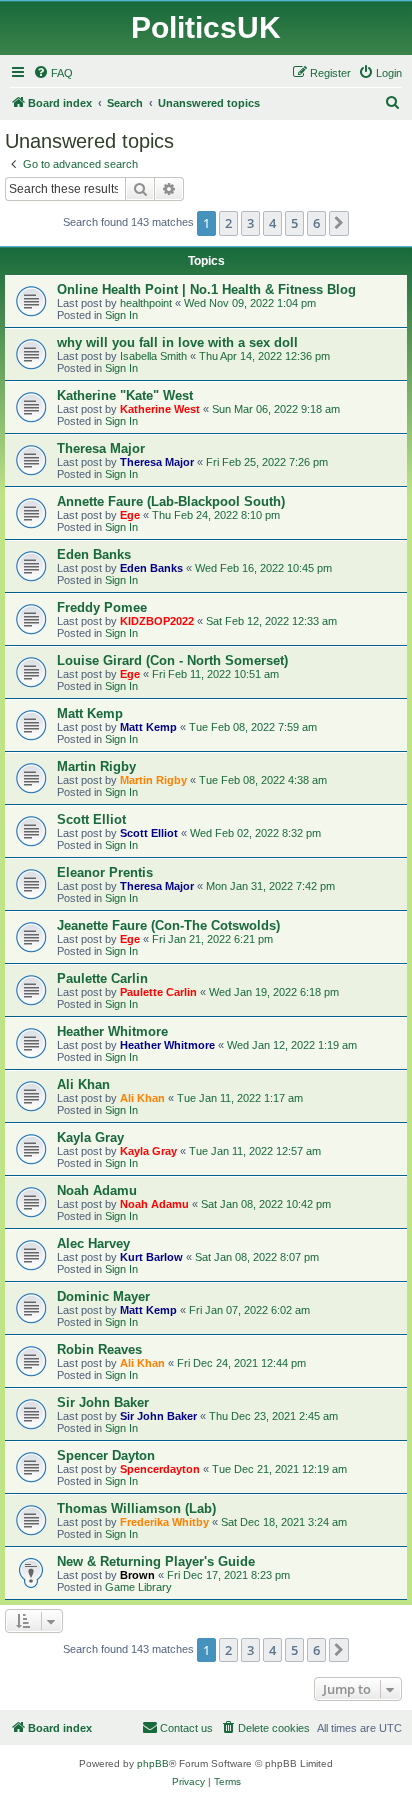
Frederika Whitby (164, 1522)
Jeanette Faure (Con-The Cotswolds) (168, 925)
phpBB (153, 1763)
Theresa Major (101, 448)
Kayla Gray (90, 1137)
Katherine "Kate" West (125, 395)
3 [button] (250, 223)
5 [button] (294, 223)
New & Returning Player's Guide (156, 1561)
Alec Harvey (93, 1243)
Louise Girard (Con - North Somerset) (172, 660)
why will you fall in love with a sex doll (177, 342)
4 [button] (272, 223)
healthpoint (146, 303)
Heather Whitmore (112, 1031)
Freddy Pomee (102, 607)
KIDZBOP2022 (157, 621)
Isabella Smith (153, 356)
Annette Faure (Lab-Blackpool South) (171, 501)
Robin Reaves (99, 1349)
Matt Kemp (90, 713)
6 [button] (316, 223)
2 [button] (228, 223)
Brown (137, 1575)
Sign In (121, 315)
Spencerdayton (160, 1469)
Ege (130, 515)
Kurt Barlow (151, 1257)
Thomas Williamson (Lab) (136, 1508)
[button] (339, 223)
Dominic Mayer (103, 1296)
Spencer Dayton (106, 1455)
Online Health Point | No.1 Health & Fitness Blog (206, 289)
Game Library (138, 1587)
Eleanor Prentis (105, 872)
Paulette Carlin (102, 978)
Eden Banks (94, 554)
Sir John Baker (103, 1402)
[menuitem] (53, 73)
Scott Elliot (91, 819)
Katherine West (160, 409)
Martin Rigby (96, 766)
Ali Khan (83, 1084)
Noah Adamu (97, 1190)
